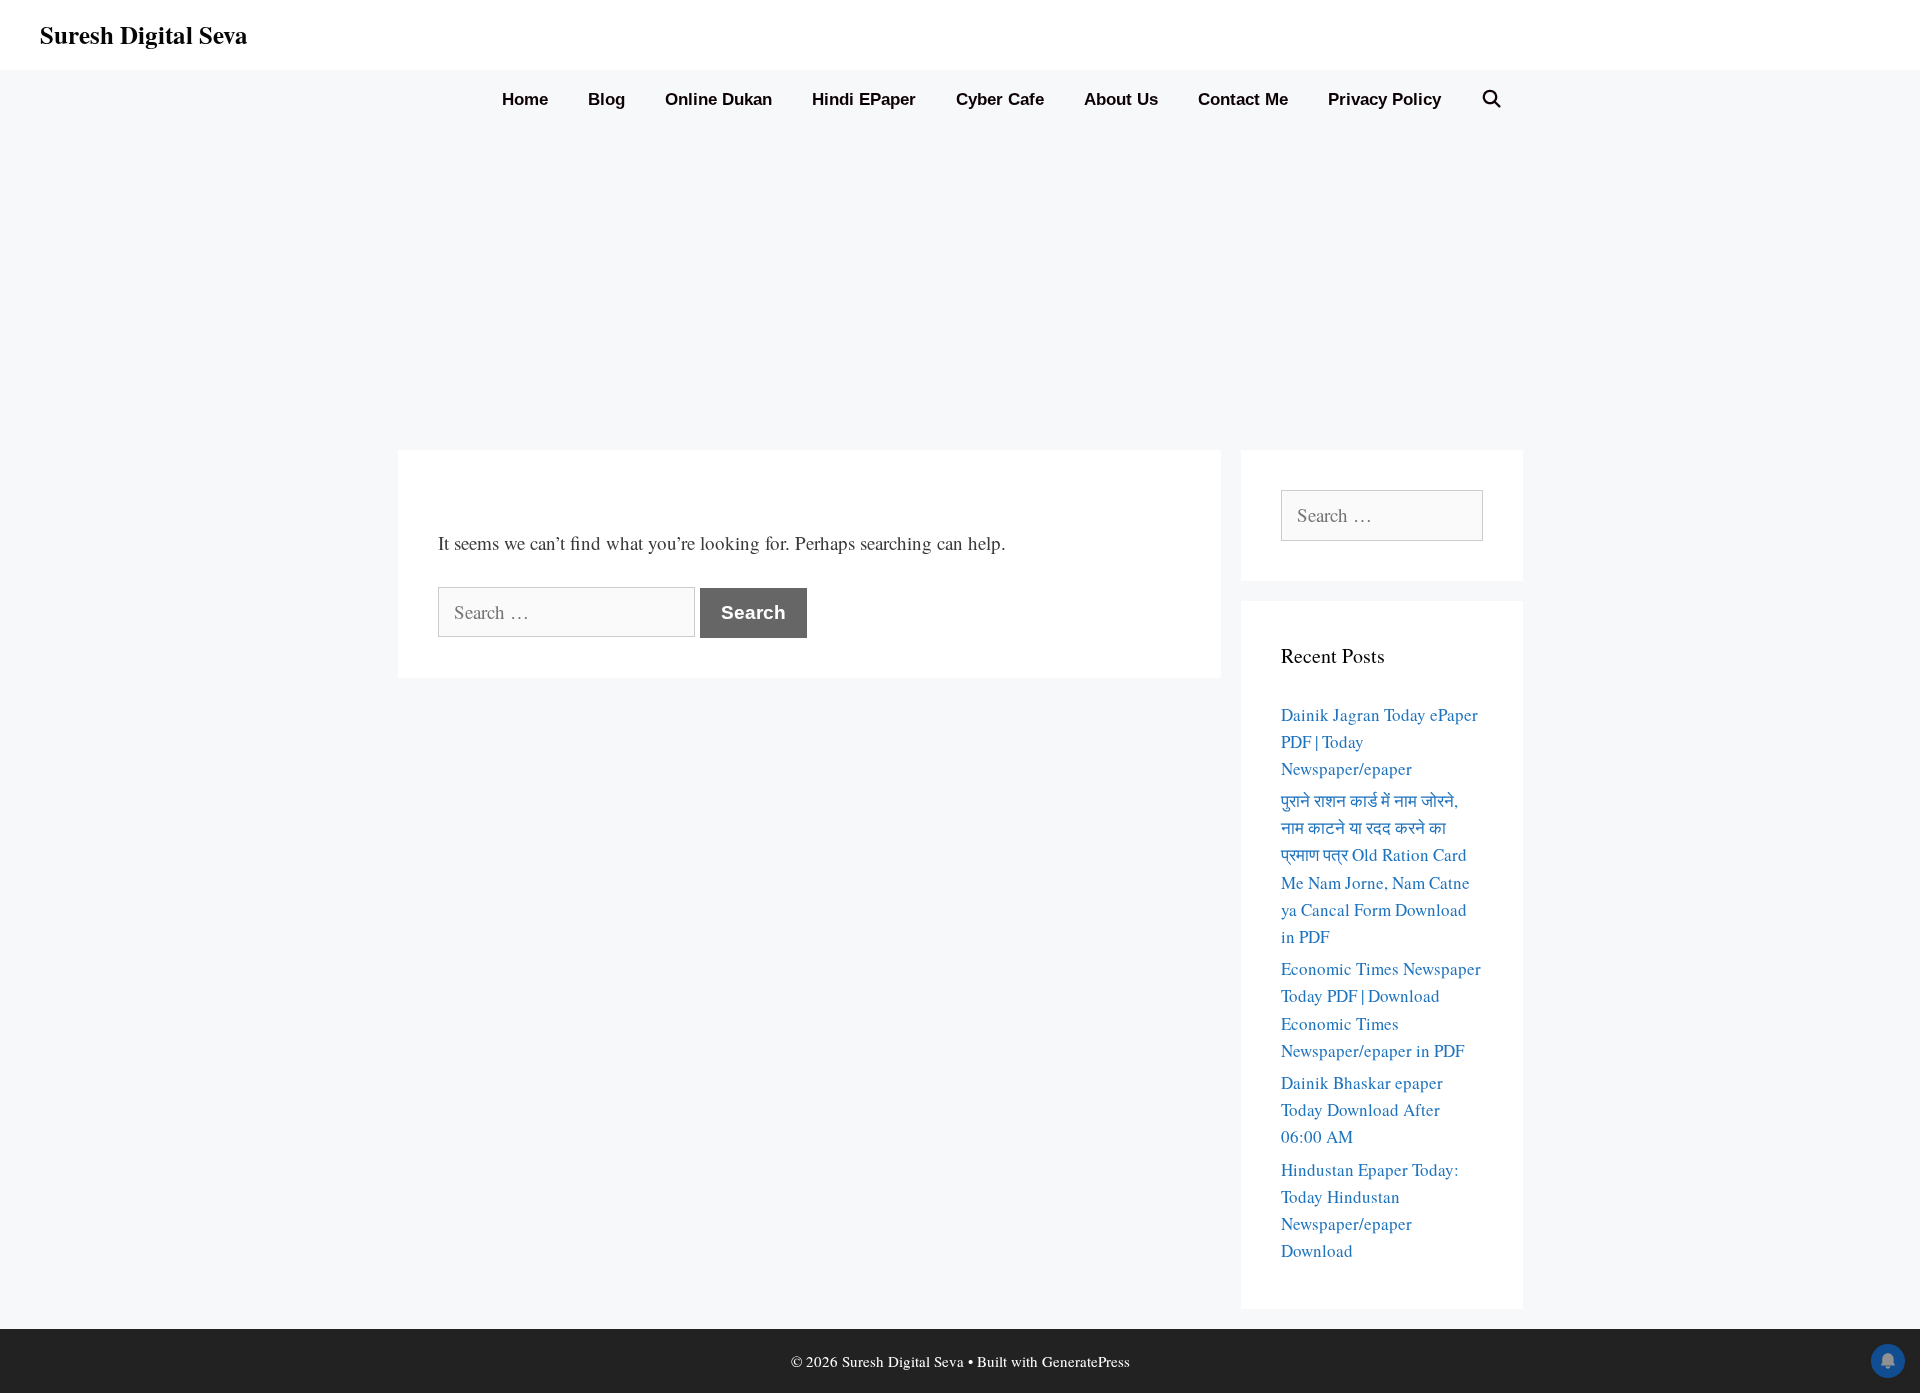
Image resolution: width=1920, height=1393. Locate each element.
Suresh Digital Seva (144, 34)
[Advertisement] (960, 280)
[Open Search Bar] (1492, 100)
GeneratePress (1086, 1361)
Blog (606, 99)
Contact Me (1243, 99)
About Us (1121, 99)
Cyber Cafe (1000, 99)
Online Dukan (718, 99)
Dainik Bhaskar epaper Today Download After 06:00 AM (1362, 1109)
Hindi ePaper (864, 99)
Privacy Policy (1384, 99)
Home (525, 99)
